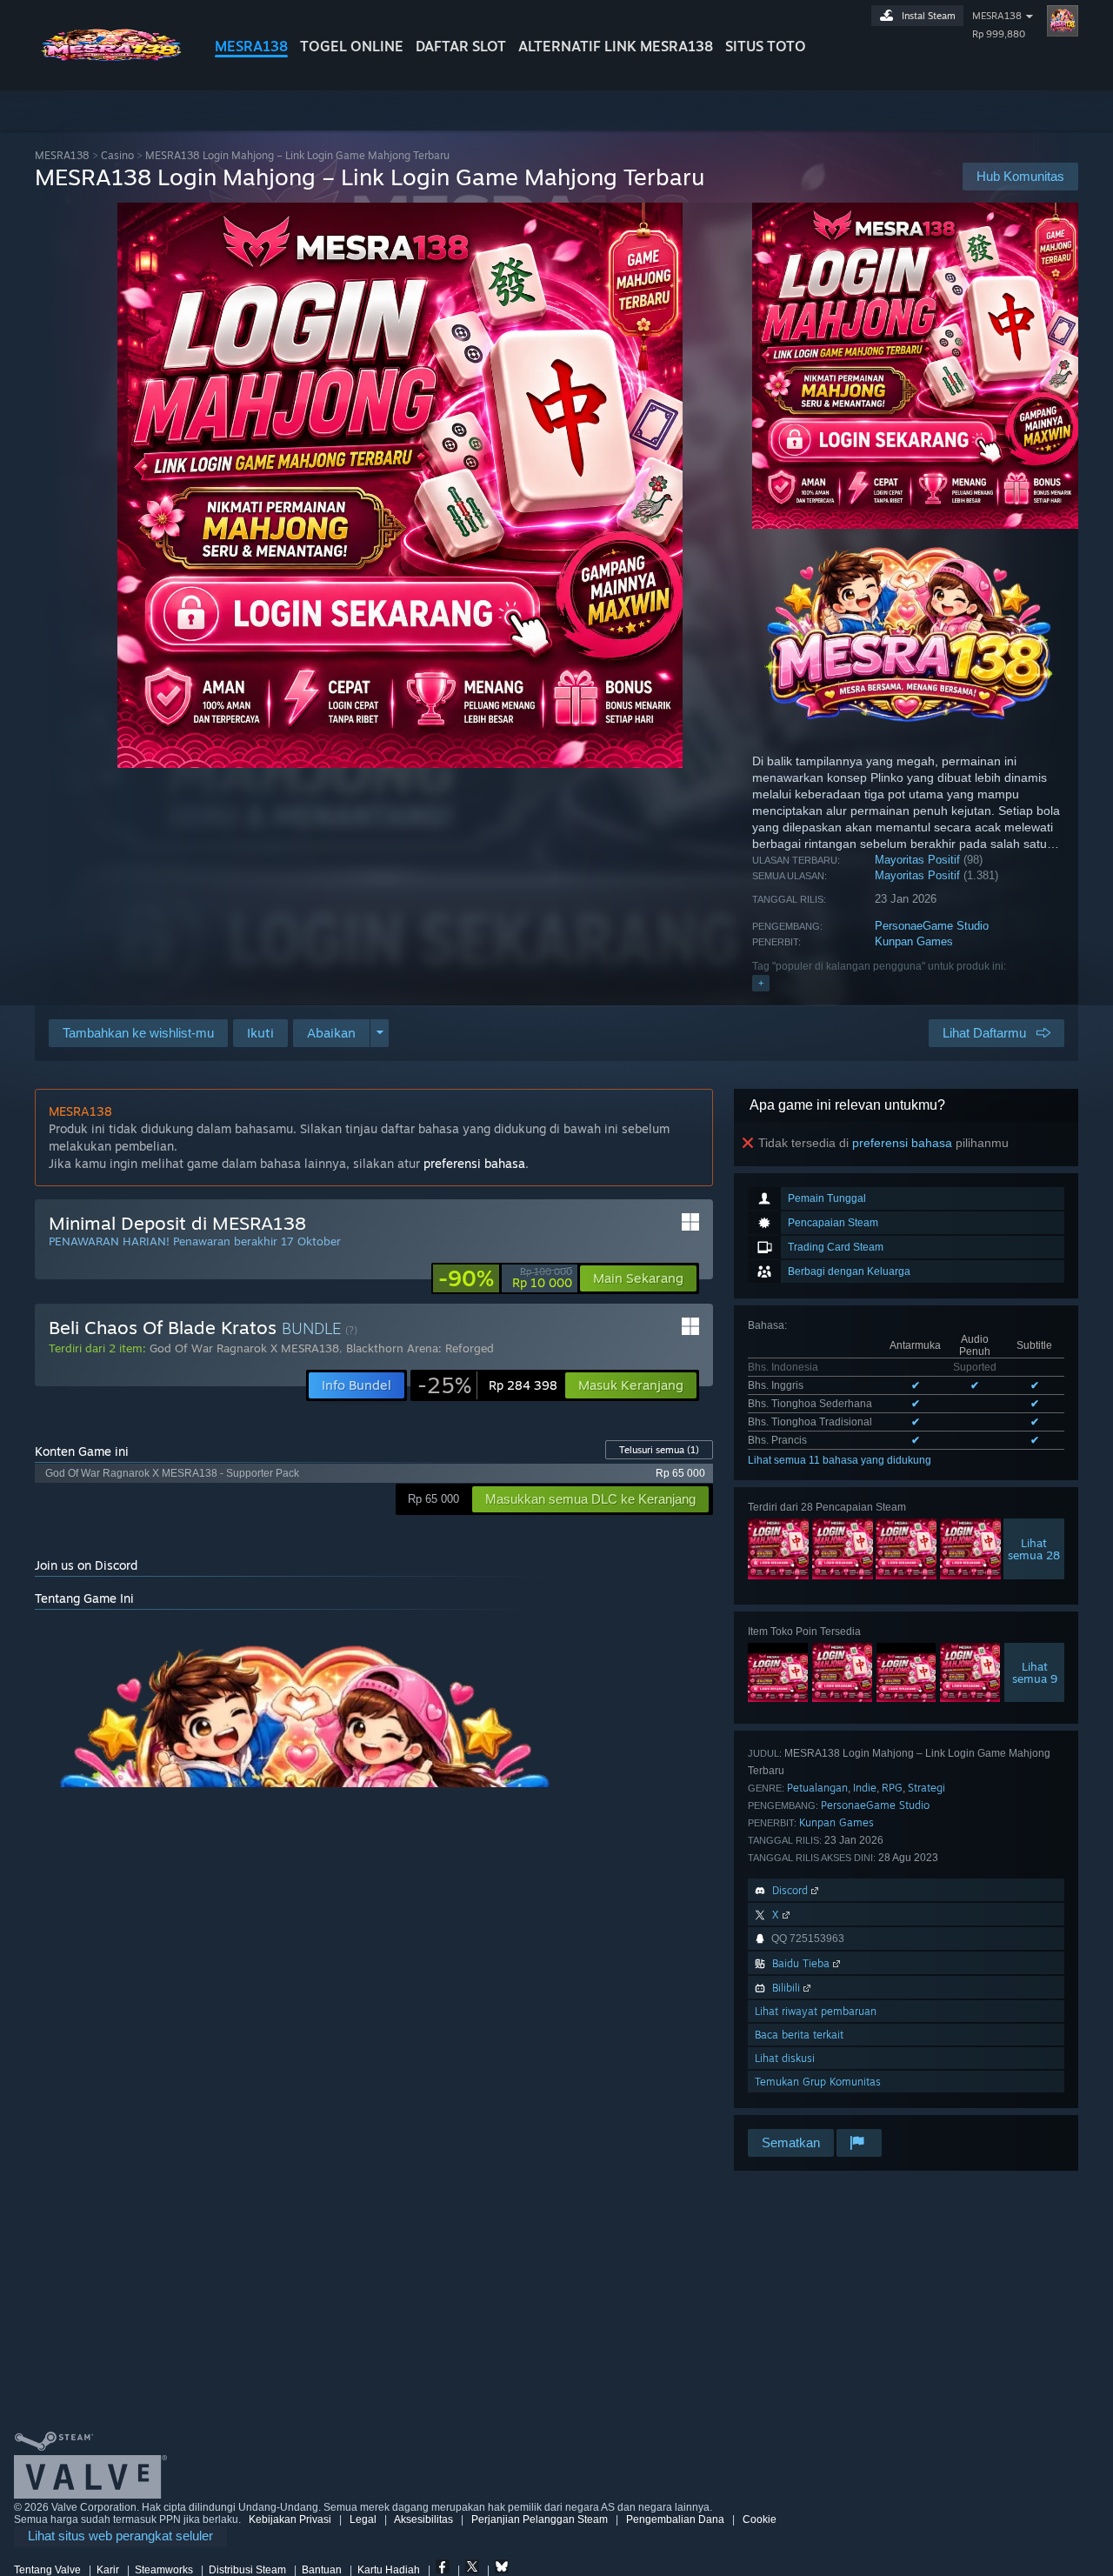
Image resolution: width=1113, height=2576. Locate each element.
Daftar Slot (461, 46)
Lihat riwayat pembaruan (816, 2011)
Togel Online (352, 46)
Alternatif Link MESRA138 (616, 46)
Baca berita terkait (799, 2035)
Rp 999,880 (999, 34)
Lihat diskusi (785, 2058)
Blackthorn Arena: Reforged (420, 1348)
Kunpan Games (914, 941)
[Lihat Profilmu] (1063, 21)
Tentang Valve (47, 2570)
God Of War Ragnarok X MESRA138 (244, 1348)
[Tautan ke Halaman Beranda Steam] (111, 60)
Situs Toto (766, 46)
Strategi (926, 1788)
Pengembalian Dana (675, 2519)
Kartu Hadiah (389, 2570)
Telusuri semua (659, 1450)
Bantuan (322, 2570)
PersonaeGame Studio (932, 926)
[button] (260, 1033)
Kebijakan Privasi (290, 2519)
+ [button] (761, 983)
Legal (363, 2519)
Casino (117, 155)
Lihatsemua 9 (1035, 1672)
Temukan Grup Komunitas (818, 2082)
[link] (505, 1278)
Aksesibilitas (423, 2519)
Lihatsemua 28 (1034, 1549)
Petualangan (817, 1788)
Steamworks (164, 2570)
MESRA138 (251, 46)
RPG (892, 1788)
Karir (108, 2570)
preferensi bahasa (902, 1143)
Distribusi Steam (247, 2570)
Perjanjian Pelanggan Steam (540, 2519)
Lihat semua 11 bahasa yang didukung (840, 1460)
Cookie (760, 2519)
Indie (865, 1788)
